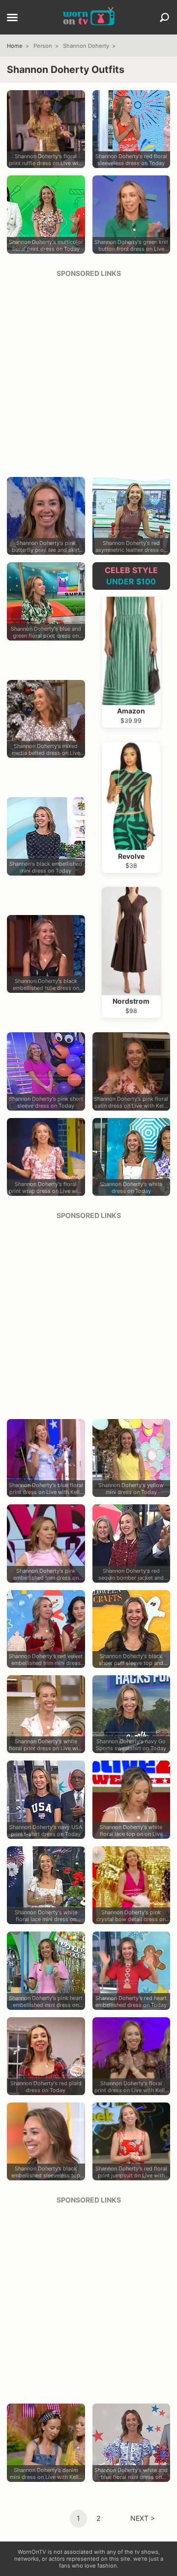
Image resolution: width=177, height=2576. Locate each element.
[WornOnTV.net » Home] (89, 17)
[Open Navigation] (12, 18)
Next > (143, 2518)
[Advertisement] (88, 374)
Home (15, 46)
